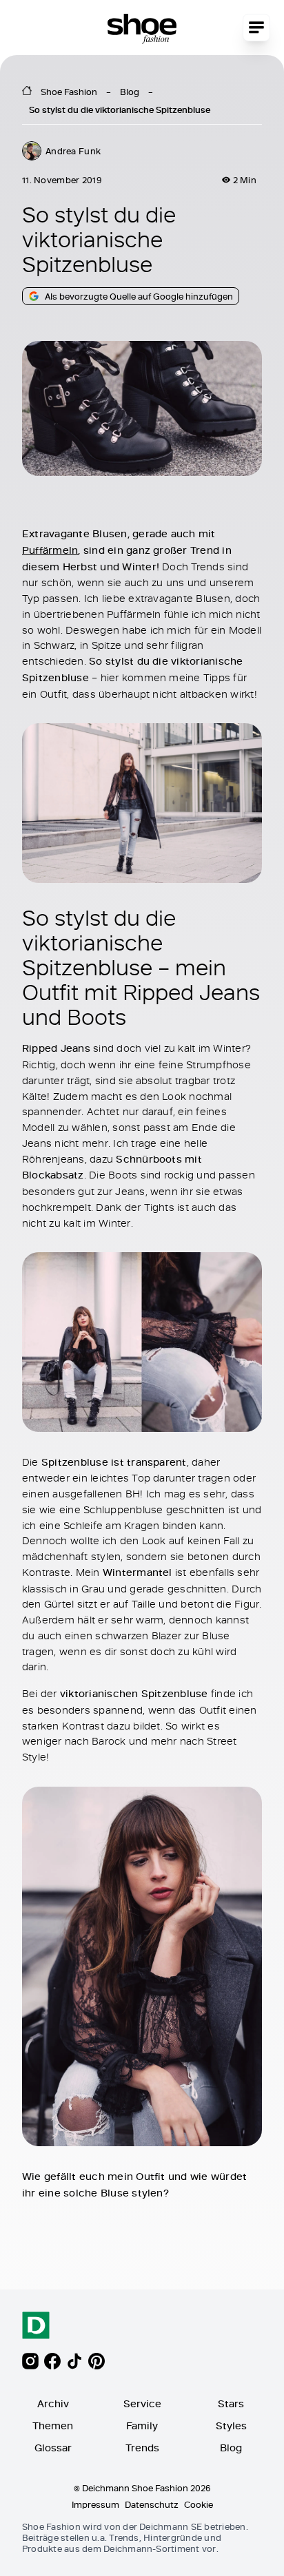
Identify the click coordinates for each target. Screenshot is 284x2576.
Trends (142, 2448)
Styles (231, 2426)
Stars (231, 2403)
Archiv (53, 2403)
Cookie (199, 2504)
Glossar (53, 2448)
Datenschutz (152, 2504)
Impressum (95, 2504)
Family (142, 2426)
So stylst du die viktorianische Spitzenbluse (120, 110)
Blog (130, 92)
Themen (53, 2426)
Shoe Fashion (69, 92)
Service (142, 2403)
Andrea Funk (73, 151)
